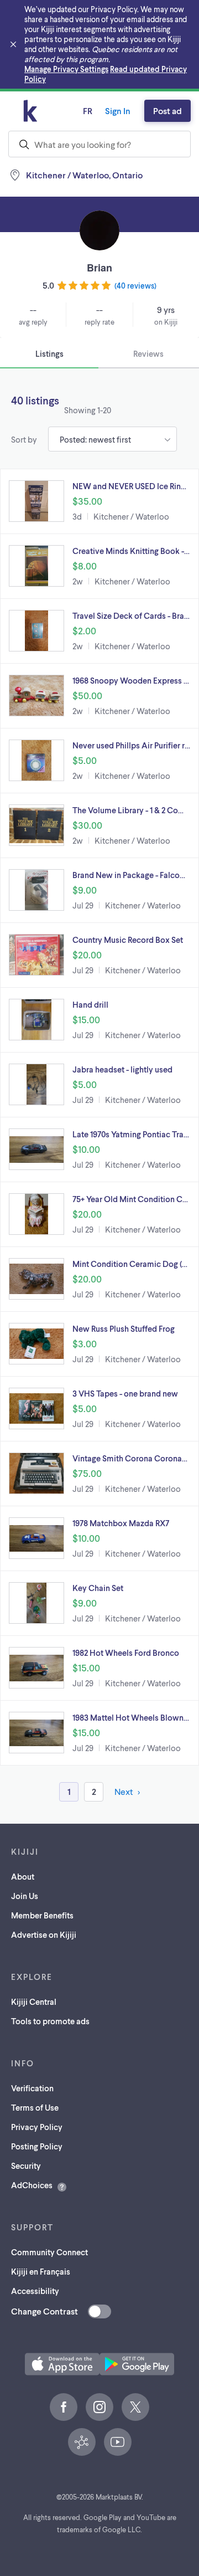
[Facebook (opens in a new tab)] (64, 2407)
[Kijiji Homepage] (30, 111)
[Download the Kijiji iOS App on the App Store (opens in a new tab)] (62, 2364)
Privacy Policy (37, 2127)
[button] (99, 501)
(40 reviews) (135, 286)
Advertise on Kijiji (44, 1934)
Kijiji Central (34, 2002)
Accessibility (35, 2291)
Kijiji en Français (41, 2271)
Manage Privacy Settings (66, 69)
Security (26, 2166)
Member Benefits (42, 1915)
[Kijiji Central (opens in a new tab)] (82, 2442)
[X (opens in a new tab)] (135, 2407)
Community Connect (49, 2252)
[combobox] (99, 144)
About (23, 1876)
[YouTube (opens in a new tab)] (118, 2442)
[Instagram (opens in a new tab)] (99, 2407)
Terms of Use (35, 2107)
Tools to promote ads (50, 2021)
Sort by (24, 439)
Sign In (118, 111)
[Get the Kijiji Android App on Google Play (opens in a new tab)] (137, 2364)
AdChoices (32, 2185)
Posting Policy (37, 2146)
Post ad (167, 111)
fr (88, 111)
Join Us (25, 1896)
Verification (32, 2088)
